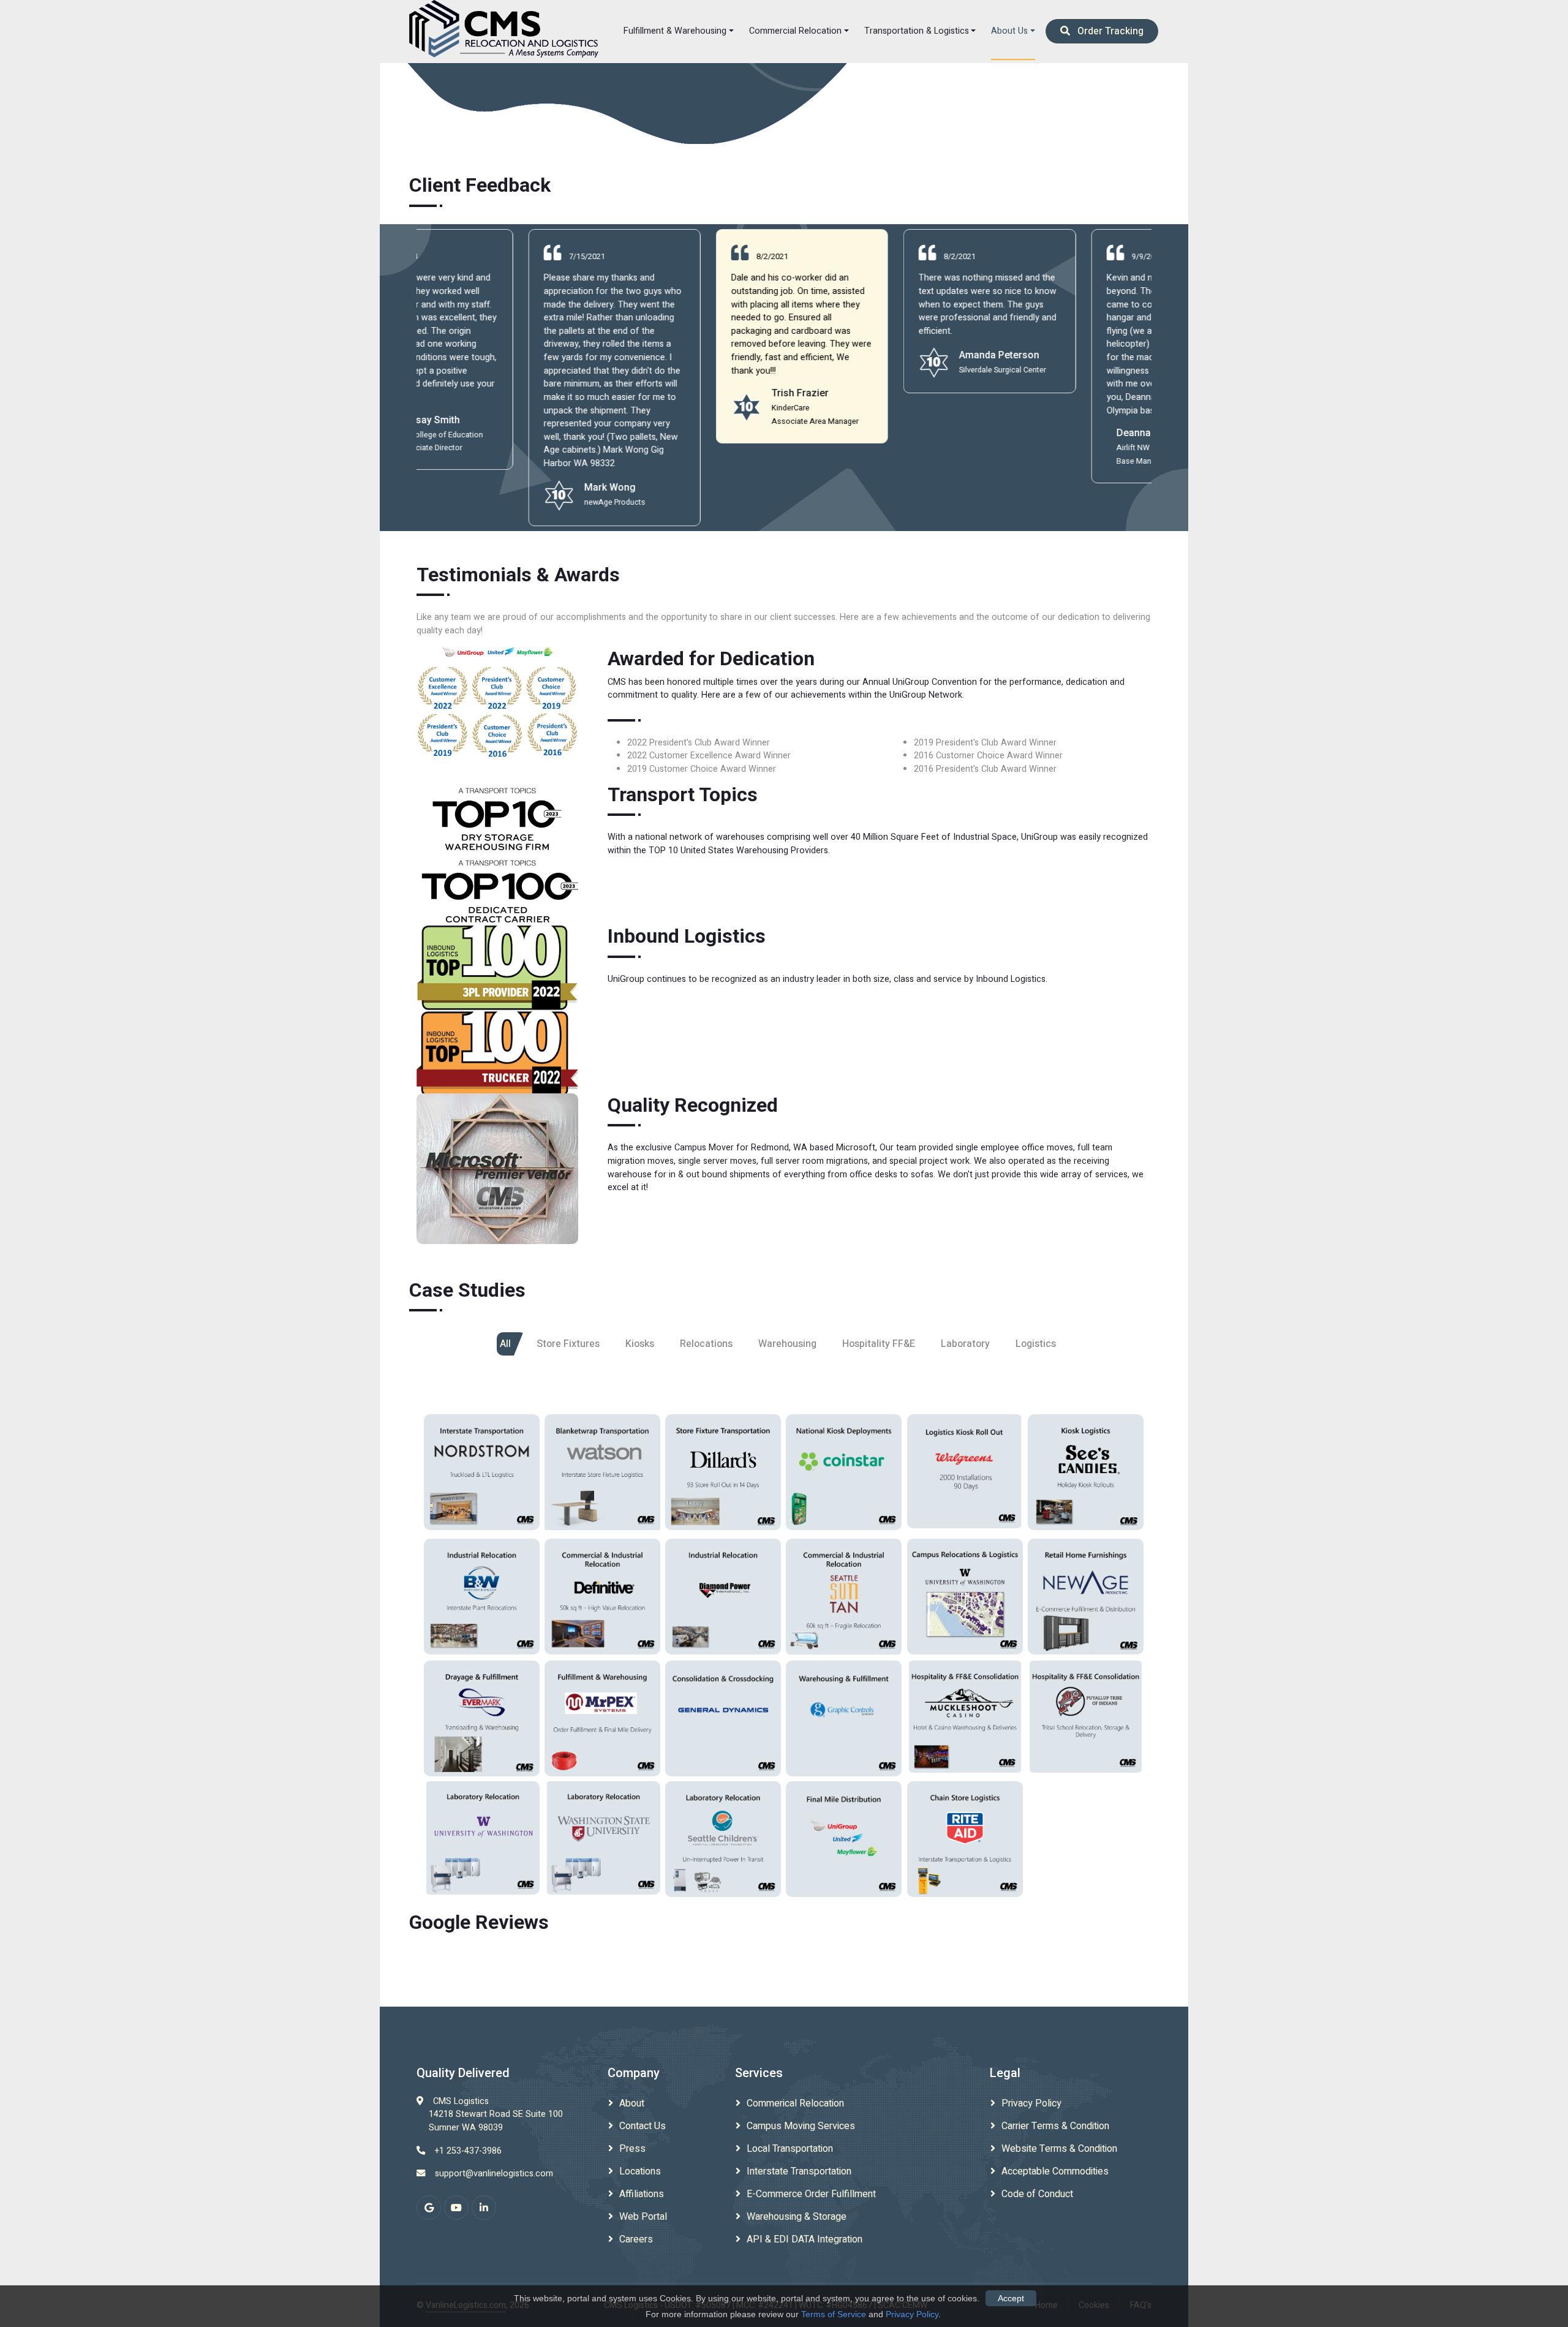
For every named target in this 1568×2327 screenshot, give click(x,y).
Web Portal (643, 2217)
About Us (1009, 31)
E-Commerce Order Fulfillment (811, 2194)
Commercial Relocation (795, 31)
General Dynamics (723, 1717)
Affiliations (642, 2194)
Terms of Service (834, 2314)
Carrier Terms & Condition (1055, 2126)
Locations (640, 2171)
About (632, 2103)
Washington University (603, 1835)
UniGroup (844, 1845)
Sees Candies (1086, 1478)
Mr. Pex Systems (602, 1717)
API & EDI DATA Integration (805, 2239)
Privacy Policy (1031, 2103)
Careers (636, 2239)
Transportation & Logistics (917, 31)
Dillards (723, 1478)
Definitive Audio (603, 1582)
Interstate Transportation (799, 2171)
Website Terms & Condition (1059, 2149)
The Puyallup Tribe (1086, 1713)
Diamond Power (723, 1595)
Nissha (844, 1711)
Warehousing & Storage (797, 2217)
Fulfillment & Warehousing (675, 31)
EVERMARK (482, 1724)
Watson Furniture (602, 1474)
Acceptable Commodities (1055, 2171)
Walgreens (965, 1476)
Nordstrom (482, 1478)
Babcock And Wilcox (482, 1595)
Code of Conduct (1037, 2194)
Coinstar (844, 1478)
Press (632, 2149)
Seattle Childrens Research (723, 1830)
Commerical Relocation (795, 2103)
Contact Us (643, 2126)
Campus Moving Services (801, 2126)
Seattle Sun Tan (844, 1583)
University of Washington (965, 1582)
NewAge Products (1086, 1595)
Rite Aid (965, 1845)
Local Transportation (790, 2149)
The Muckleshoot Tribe (965, 1706)
